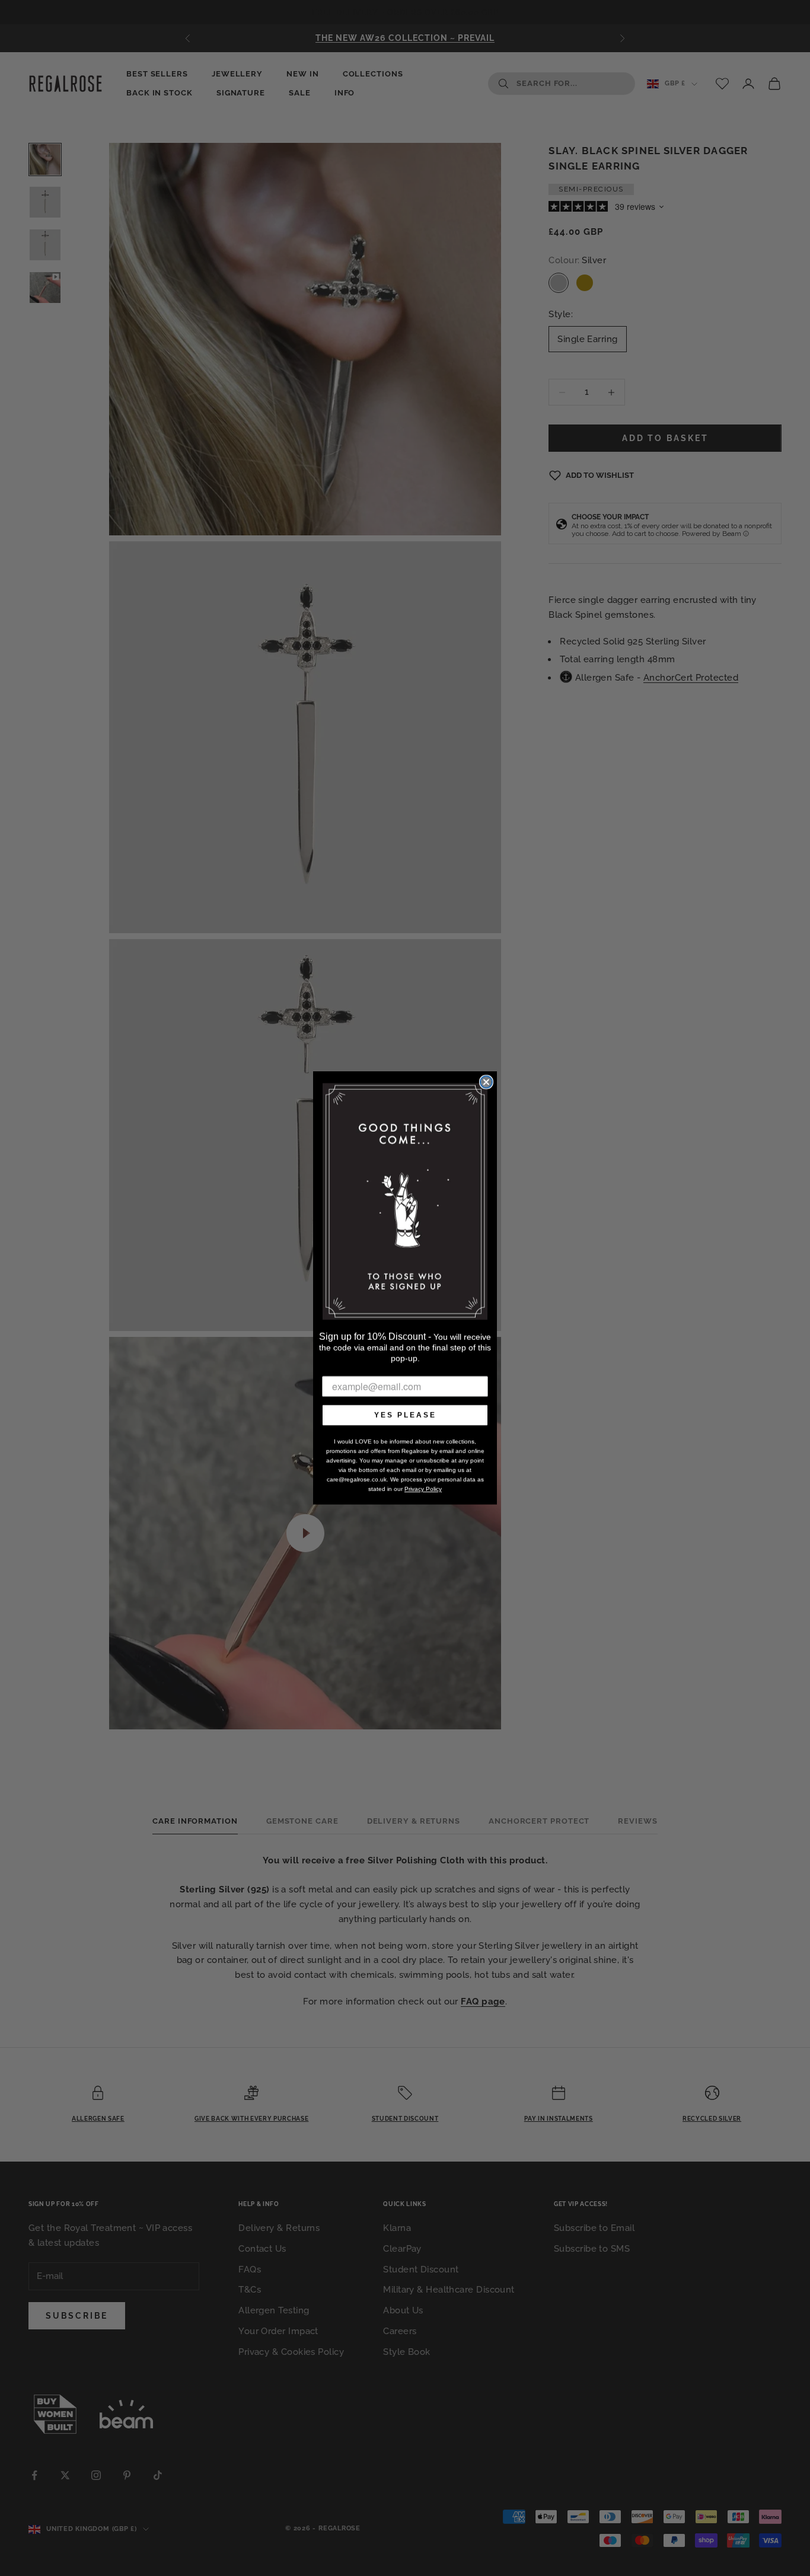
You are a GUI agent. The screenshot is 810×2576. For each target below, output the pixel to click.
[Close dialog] (486, 1082)
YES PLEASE (405, 1415)
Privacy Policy (423, 1489)
